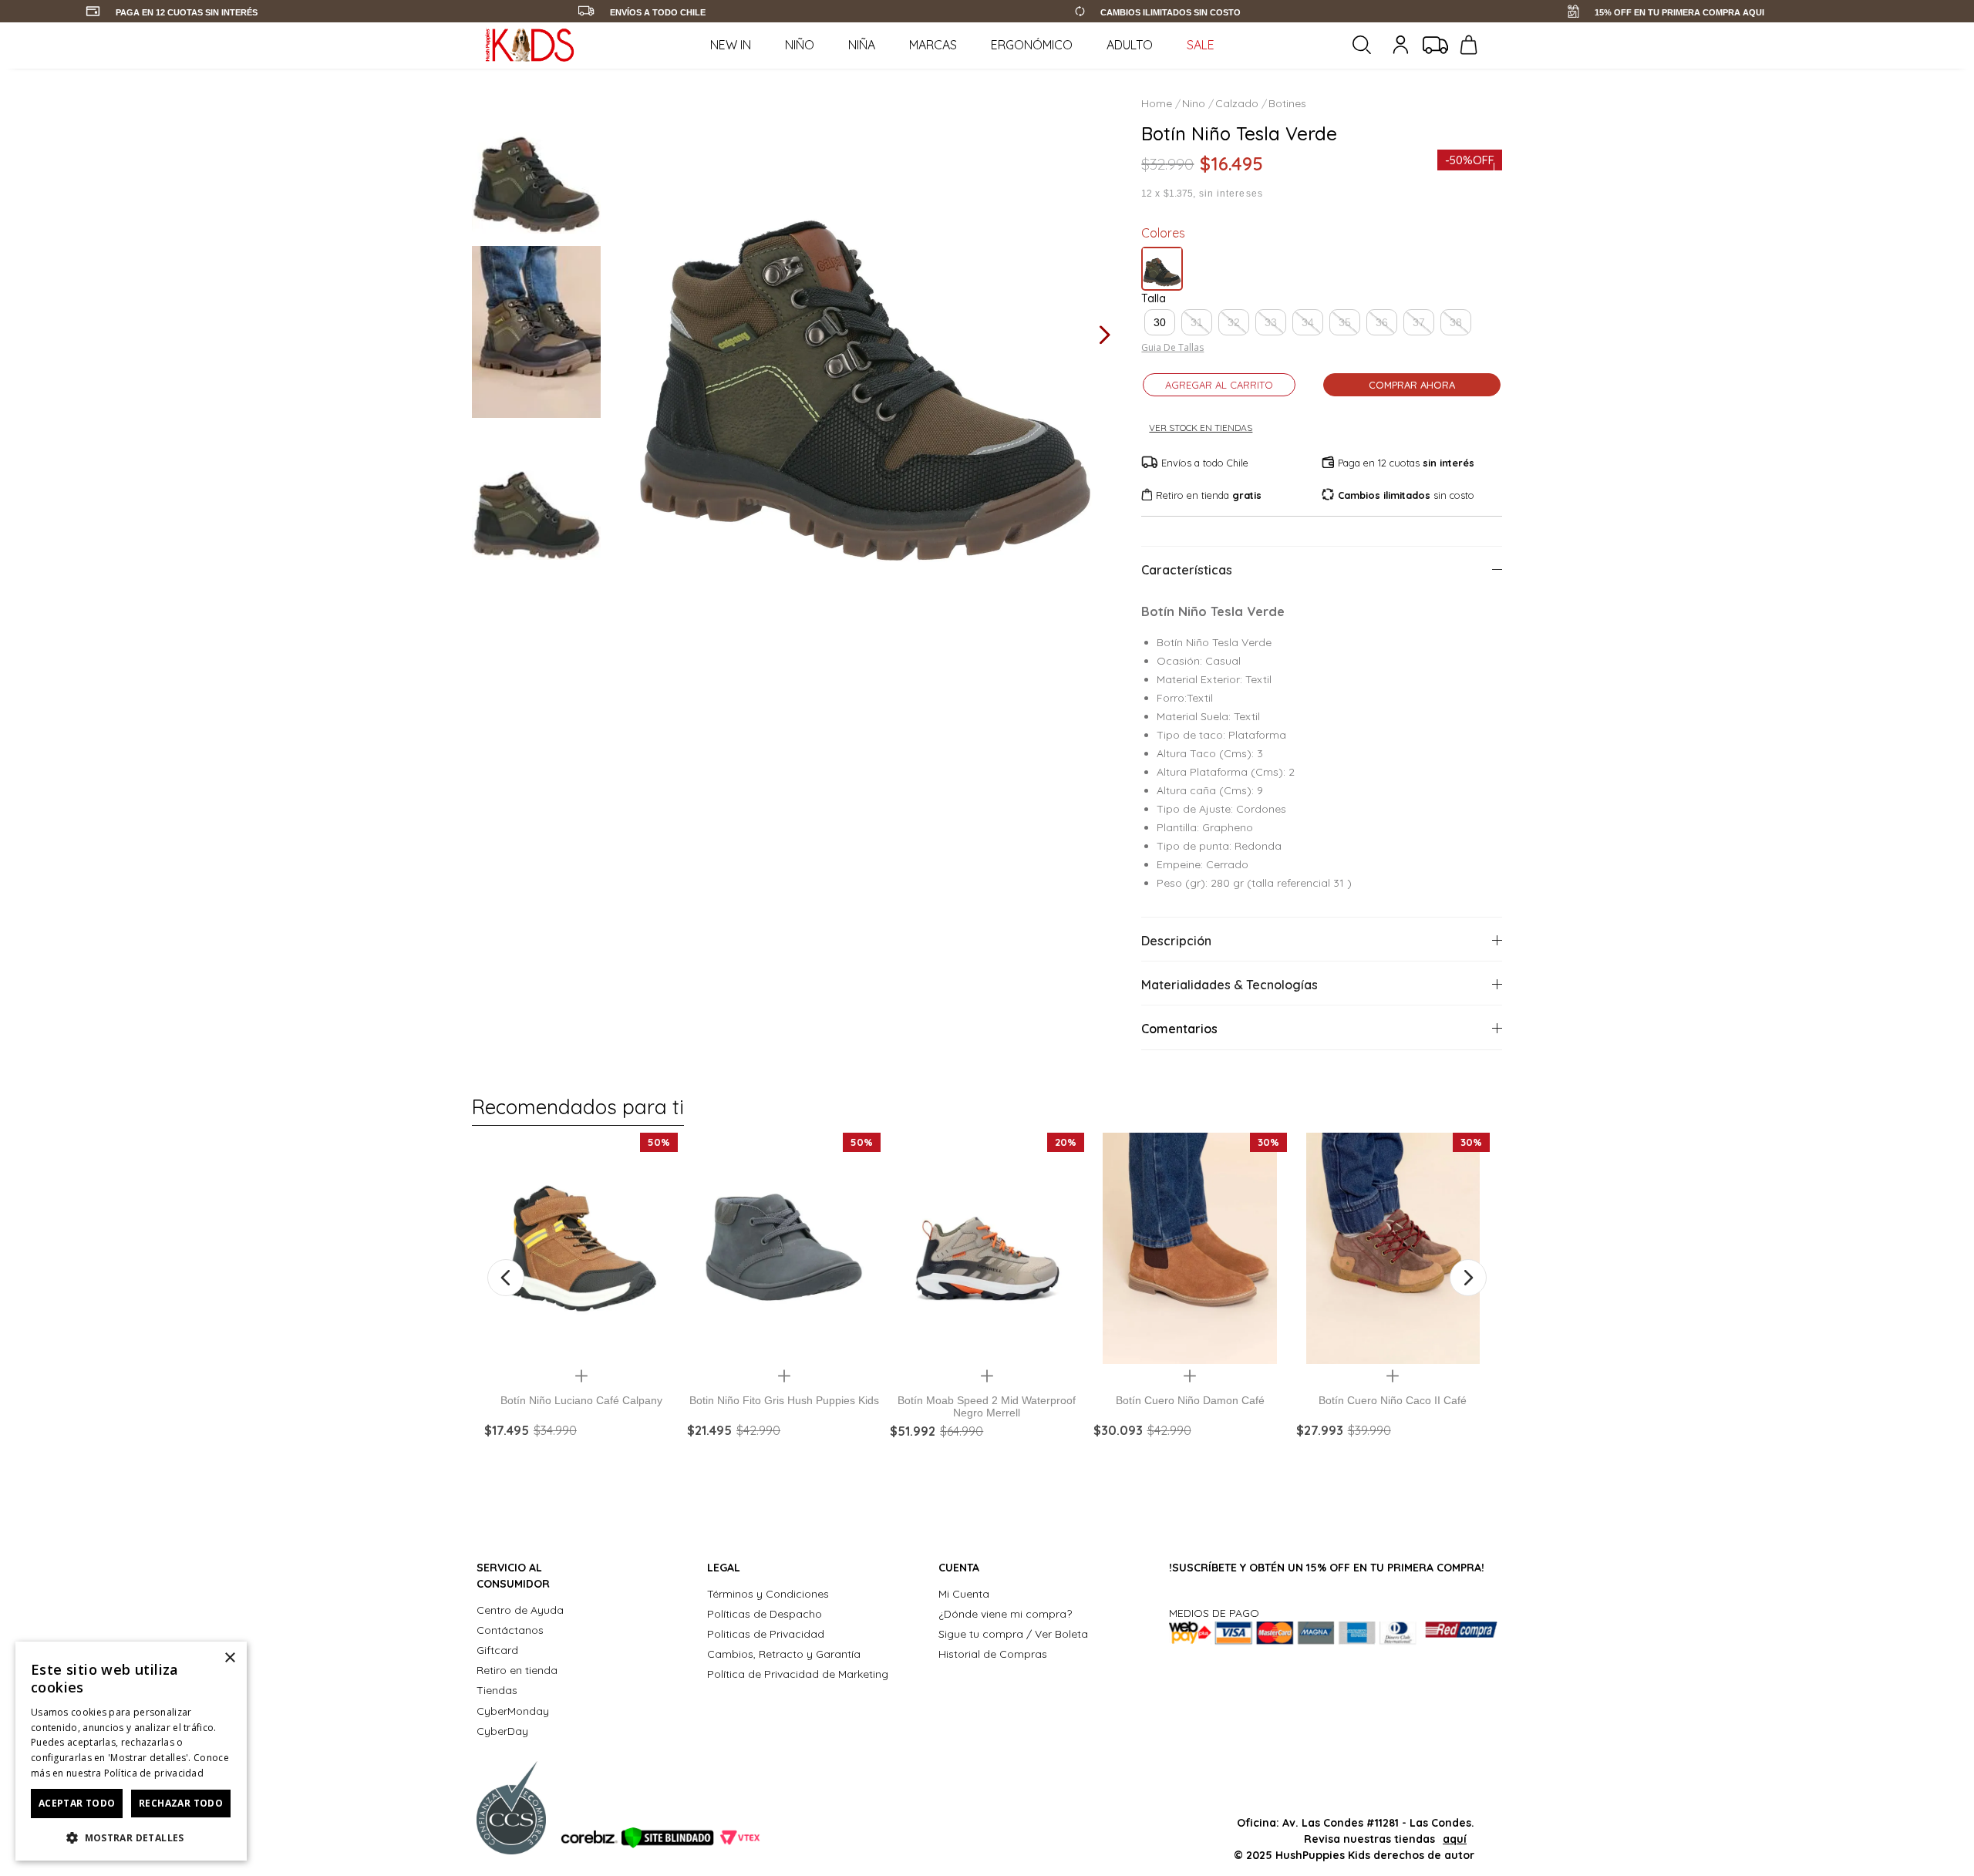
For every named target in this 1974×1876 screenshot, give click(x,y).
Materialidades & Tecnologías (1230, 985)
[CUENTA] (1403, 45)
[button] (1160, 322)
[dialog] (131, 1751)
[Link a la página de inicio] (1158, 103)
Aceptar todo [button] (77, 1803)
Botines (1287, 103)
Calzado (1237, 103)
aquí (1455, 1839)
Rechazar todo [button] (181, 1803)
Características (1187, 570)
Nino (1194, 103)
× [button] (229, 1658)
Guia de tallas (1172, 348)
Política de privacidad (154, 1773)
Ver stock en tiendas (1201, 428)
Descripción (1176, 941)
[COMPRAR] (581, 1459)
